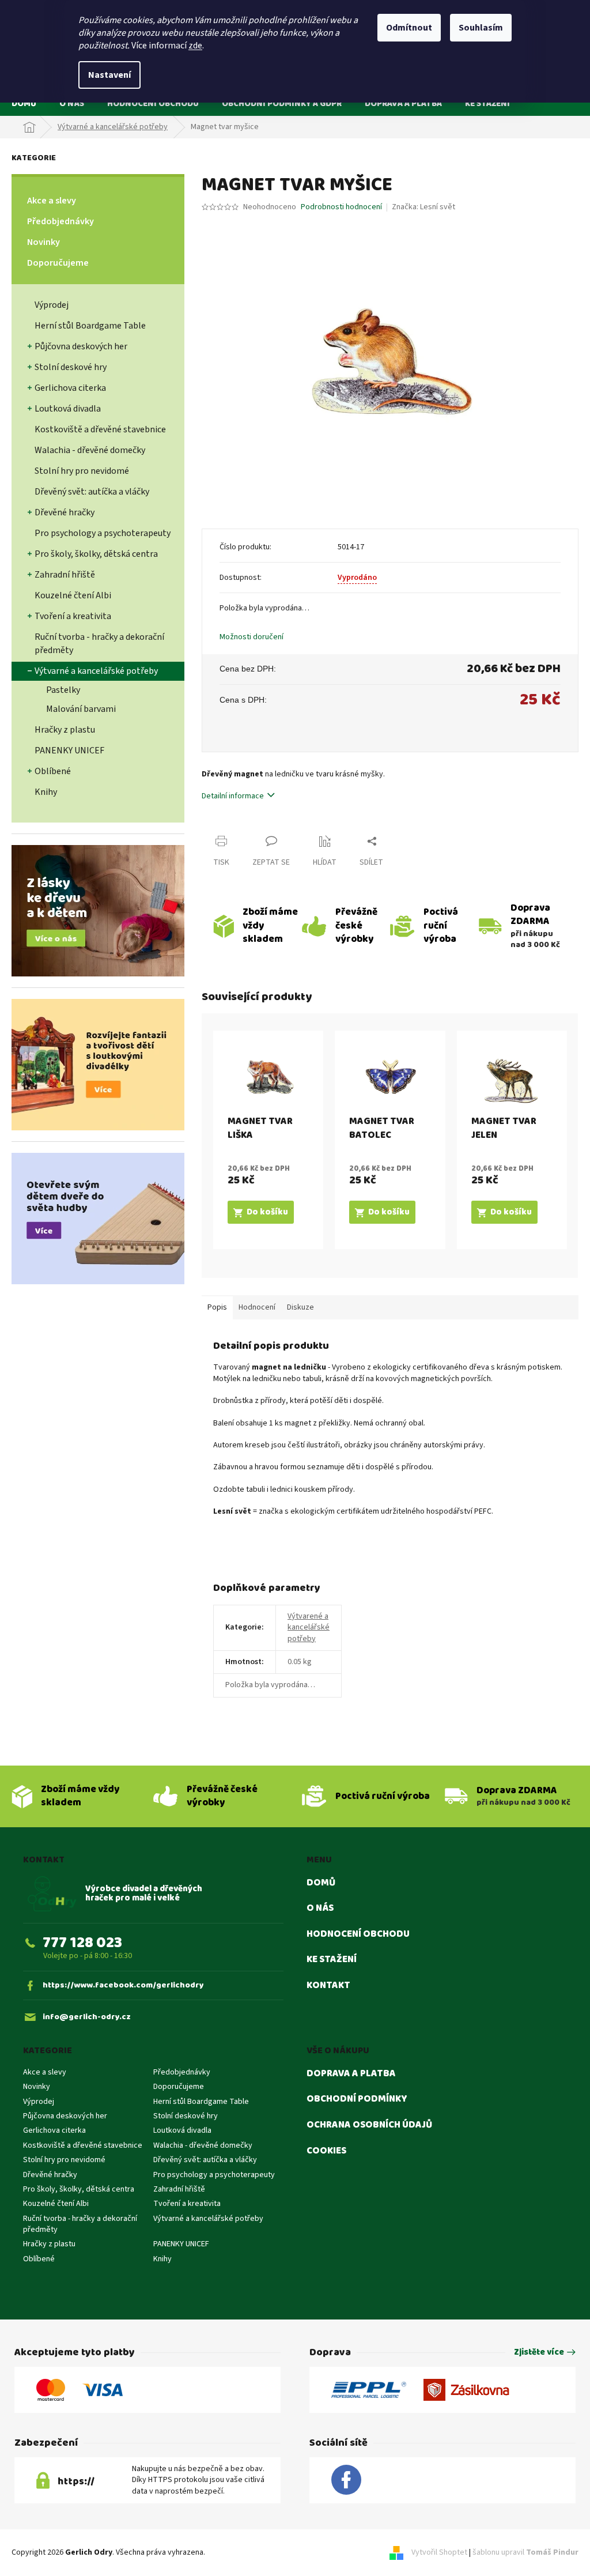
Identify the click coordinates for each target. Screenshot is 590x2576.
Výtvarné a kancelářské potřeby (96, 671)
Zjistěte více (539, 2353)
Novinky (44, 242)
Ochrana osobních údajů (369, 2125)
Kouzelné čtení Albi (73, 595)
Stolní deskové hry (71, 367)
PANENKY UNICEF (69, 750)
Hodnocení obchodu (358, 1934)
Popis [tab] (217, 1307)
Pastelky (63, 690)
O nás (320, 1909)
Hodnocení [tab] (257, 1307)
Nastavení (109, 75)
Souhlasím (481, 28)
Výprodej (52, 305)
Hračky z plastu (65, 730)
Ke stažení (332, 1960)
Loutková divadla (68, 409)
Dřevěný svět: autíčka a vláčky (92, 492)
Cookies (326, 2151)
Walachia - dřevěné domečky (90, 450)
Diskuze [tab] (300, 1307)
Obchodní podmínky (357, 2099)
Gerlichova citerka (70, 388)
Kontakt (328, 1986)
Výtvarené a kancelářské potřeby (309, 1628)
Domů (321, 1883)
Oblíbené (53, 771)
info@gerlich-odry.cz (87, 2017)
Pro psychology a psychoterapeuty (103, 533)
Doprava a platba (351, 2074)
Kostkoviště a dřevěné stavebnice (100, 429)
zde (195, 46)
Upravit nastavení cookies (251, 2552)
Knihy (46, 792)
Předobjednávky (60, 221)
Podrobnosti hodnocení (341, 207)
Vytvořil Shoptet (439, 2552)
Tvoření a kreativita (73, 616)
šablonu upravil (525, 2552)
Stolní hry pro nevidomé (82, 471)
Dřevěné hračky (65, 512)
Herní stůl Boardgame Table (90, 326)
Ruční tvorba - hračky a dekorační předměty (99, 644)
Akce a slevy (52, 201)
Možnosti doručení (251, 637)
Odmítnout (409, 28)
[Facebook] (346, 2480)
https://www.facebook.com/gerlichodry (123, 1985)
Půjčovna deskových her (81, 346)
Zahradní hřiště (65, 575)
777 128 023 (82, 1943)
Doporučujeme (58, 263)
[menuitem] (24, 103)
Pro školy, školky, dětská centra (96, 554)
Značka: (423, 207)
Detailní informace (233, 796)
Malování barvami (81, 709)
